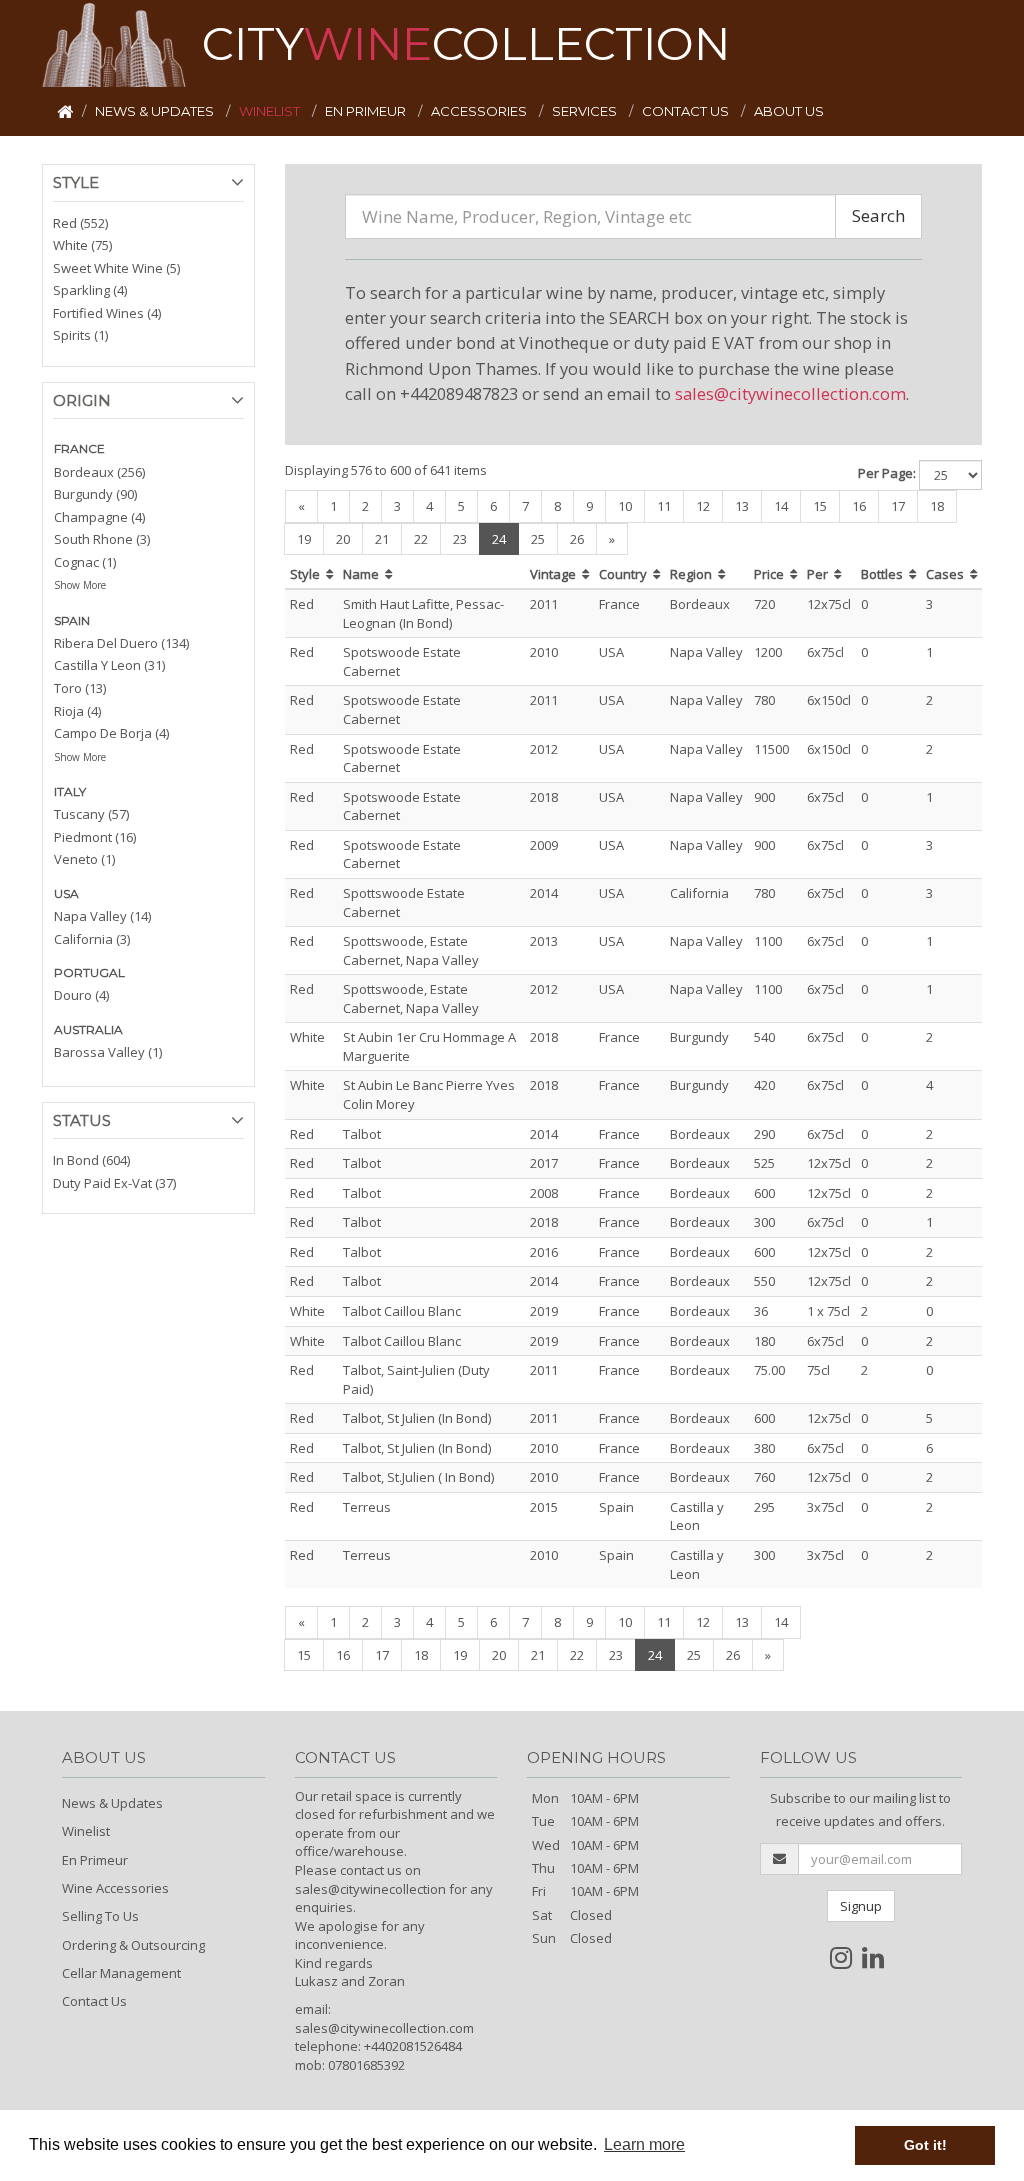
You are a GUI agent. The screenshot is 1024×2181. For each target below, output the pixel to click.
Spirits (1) (80, 335)
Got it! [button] (925, 2145)
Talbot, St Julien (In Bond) (417, 1418)
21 (382, 539)
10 (625, 506)
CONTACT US (687, 111)
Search (878, 215)
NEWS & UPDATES (156, 111)
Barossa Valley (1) (108, 1052)
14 (781, 506)
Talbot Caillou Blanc (402, 1311)
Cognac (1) (85, 562)
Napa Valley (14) (102, 916)
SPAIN (72, 620)
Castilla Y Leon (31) (109, 665)
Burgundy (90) (95, 494)
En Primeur (95, 1860)
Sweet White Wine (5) (116, 268)
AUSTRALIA (88, 1029)
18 (937, 506)
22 (421, 539)
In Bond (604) (91, 1160)
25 (538, 539)
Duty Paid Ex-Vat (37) (114, 1183)
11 (664, 506)
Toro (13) (80, 688)
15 (820, 506)
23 (460, 539)
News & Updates (112, 1803)
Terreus (367, 1507)
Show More (80, 585)
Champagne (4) (99, 517)
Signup (861, 1906)
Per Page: (887, 473)
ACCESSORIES (480, 111)
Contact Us (94, 2001)
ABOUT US (789, 111)
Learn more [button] (644, 2144)
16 (859, 506)
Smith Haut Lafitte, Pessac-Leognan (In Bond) (423, 613)
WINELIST (271, 111)
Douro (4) (81, 995)
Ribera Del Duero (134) (121, 643)
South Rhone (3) (102, 539)
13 (742, 506)
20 (343, 539)
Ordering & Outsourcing (133, 1945)
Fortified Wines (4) (107, 313)
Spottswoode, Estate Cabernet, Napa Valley (411, 950)
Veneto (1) (84, 859)
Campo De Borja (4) (111, 733)
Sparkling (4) (90, 290)
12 (703, 506)
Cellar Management (121, 1973)
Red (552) (80, 223)
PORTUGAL (89, 972)
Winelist (86, 1831)
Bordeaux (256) (99, 472)
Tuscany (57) (91, 814)
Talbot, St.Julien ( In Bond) (418, 1477)
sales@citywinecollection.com (790, 393)
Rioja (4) (77, 711)
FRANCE (79, 448)
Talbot (362, 1134)
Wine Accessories (115, 1888)
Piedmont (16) (95, 837)
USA (66, 893)
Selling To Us (100, 1916)
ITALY (70, 791)
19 (304, 539)
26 (577, 539)
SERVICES (586, 111)
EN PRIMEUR (367, 111)
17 (898, 506)
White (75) (82, 245)
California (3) (92, 939)
